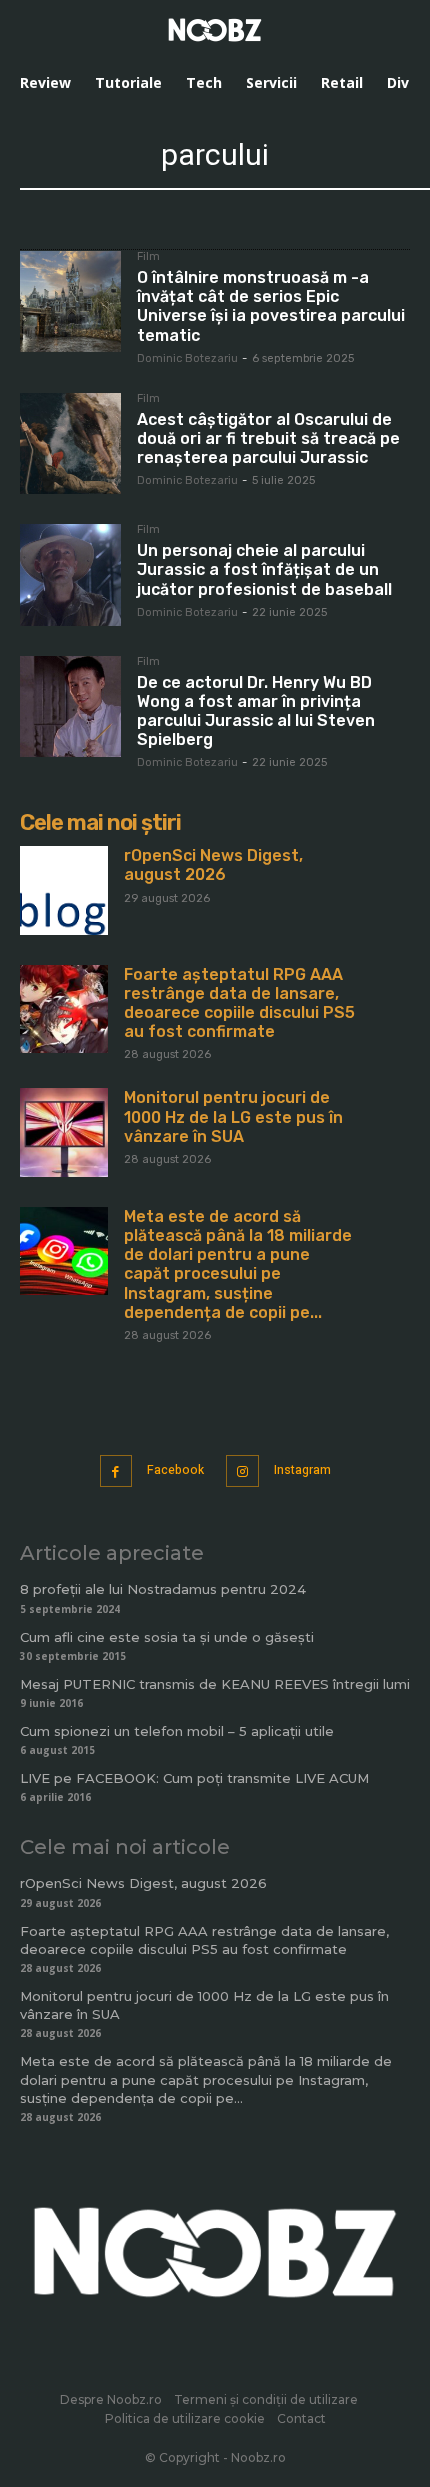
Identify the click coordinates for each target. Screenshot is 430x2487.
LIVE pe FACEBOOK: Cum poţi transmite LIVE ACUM (194, 1778)
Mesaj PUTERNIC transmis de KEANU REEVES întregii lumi (215, 1684)
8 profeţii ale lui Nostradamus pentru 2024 (163, 1589)
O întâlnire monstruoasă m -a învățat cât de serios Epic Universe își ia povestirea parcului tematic (271, 306)
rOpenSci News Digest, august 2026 (213, 865)
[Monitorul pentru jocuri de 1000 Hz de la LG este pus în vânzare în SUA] (64, 1132)
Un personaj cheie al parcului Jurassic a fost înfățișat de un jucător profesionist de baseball (264, 569)
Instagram (302, 1470)
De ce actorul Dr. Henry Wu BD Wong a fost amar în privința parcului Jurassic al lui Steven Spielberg (256, 711)
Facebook (175, 1470)
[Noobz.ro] (215, 30)
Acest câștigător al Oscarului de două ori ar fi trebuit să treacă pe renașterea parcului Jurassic (268, 438)
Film (148, 257)
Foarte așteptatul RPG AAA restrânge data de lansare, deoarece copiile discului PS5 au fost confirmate (239, 1003)
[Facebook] (116, 1471)
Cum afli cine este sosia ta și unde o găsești (167, 1637)
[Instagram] (242, 1471)
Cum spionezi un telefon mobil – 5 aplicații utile (177, 1731)
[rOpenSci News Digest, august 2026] (64, 890)
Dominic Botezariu (187, 358)
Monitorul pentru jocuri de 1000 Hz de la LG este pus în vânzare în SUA (233, 1116)
